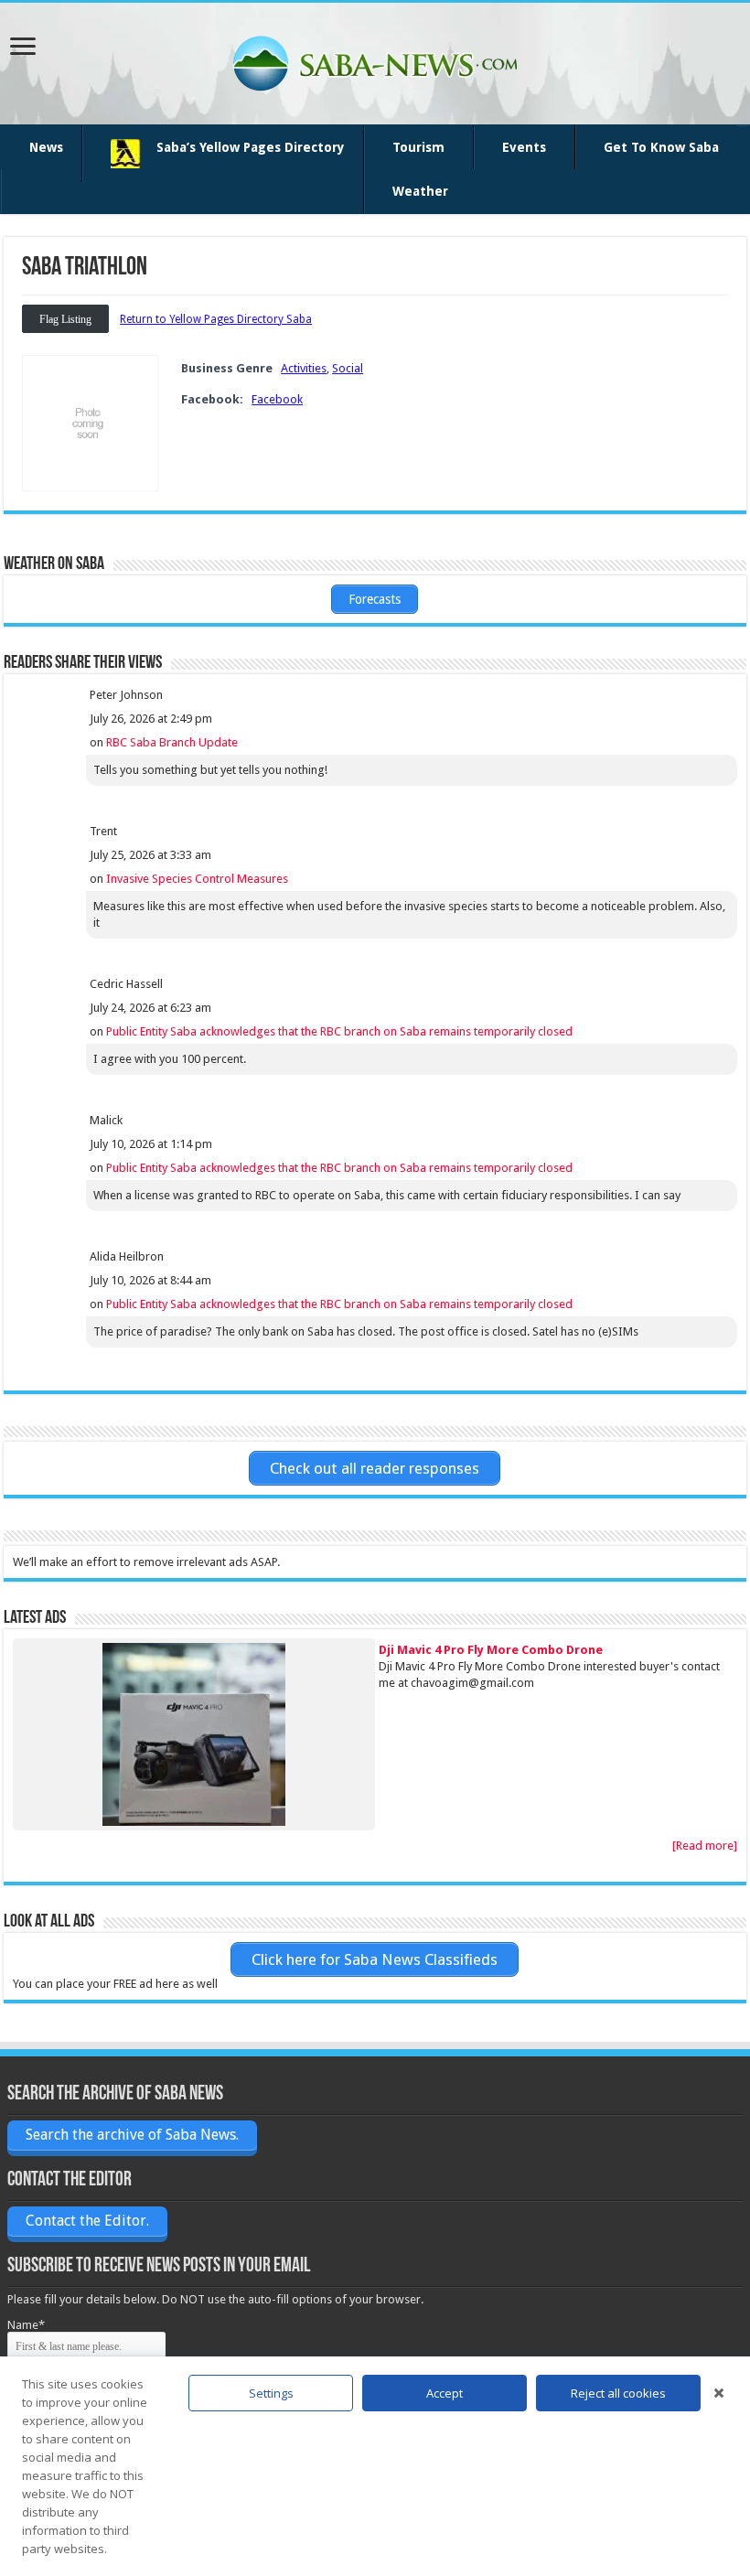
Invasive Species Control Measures (197, 879)
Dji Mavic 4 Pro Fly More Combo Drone (491, 1650)
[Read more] (705, 1846)
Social (348, 368)
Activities (304, 368)
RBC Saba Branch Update (172, 742)
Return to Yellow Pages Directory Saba (216, 319)
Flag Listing (65, 319)
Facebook (277, 399)
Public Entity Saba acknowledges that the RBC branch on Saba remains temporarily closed (339, 1031)
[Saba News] (375, 60)
